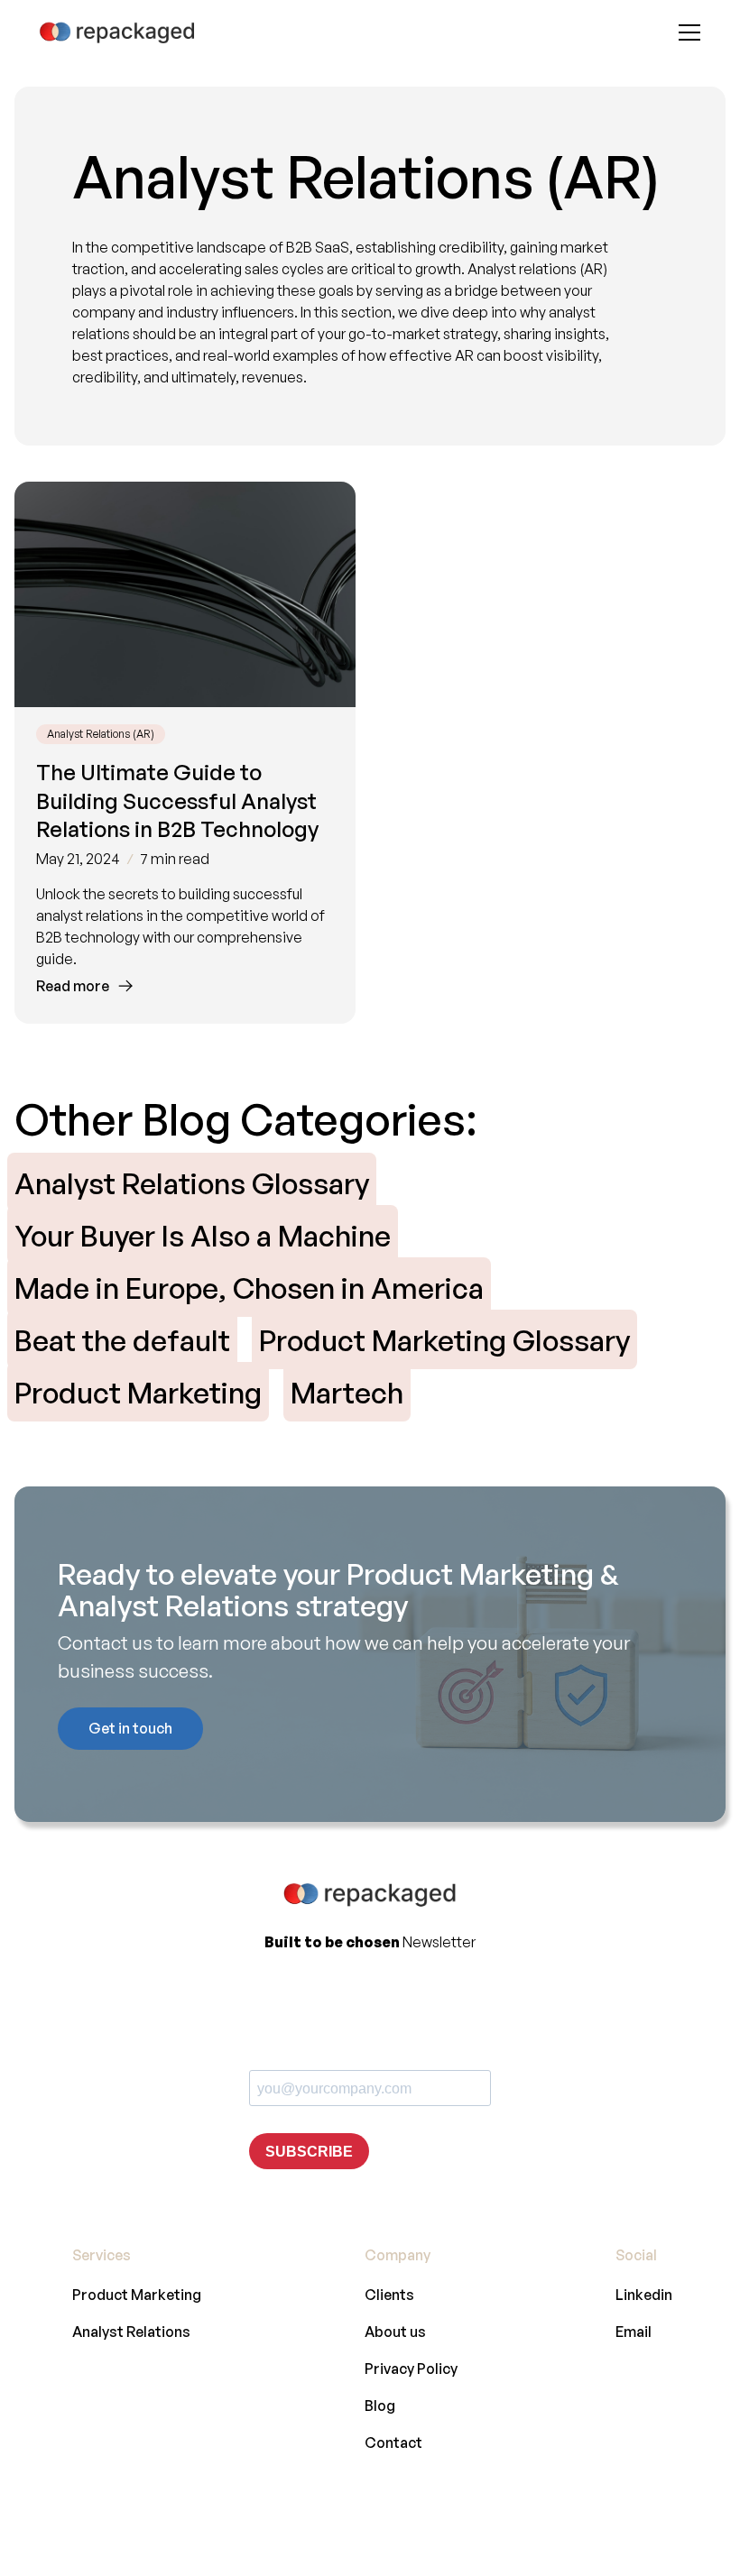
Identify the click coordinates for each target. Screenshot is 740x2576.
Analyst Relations (131, 2332)
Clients (389, 2295)
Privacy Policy (411, 2369)
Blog (380, 2406)
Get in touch (130, 1728)
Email (634, 2332)
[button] (686, 32)
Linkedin (644, 2295)
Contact (393, 2443)
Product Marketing (137, 2295)
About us (395, 2332)
